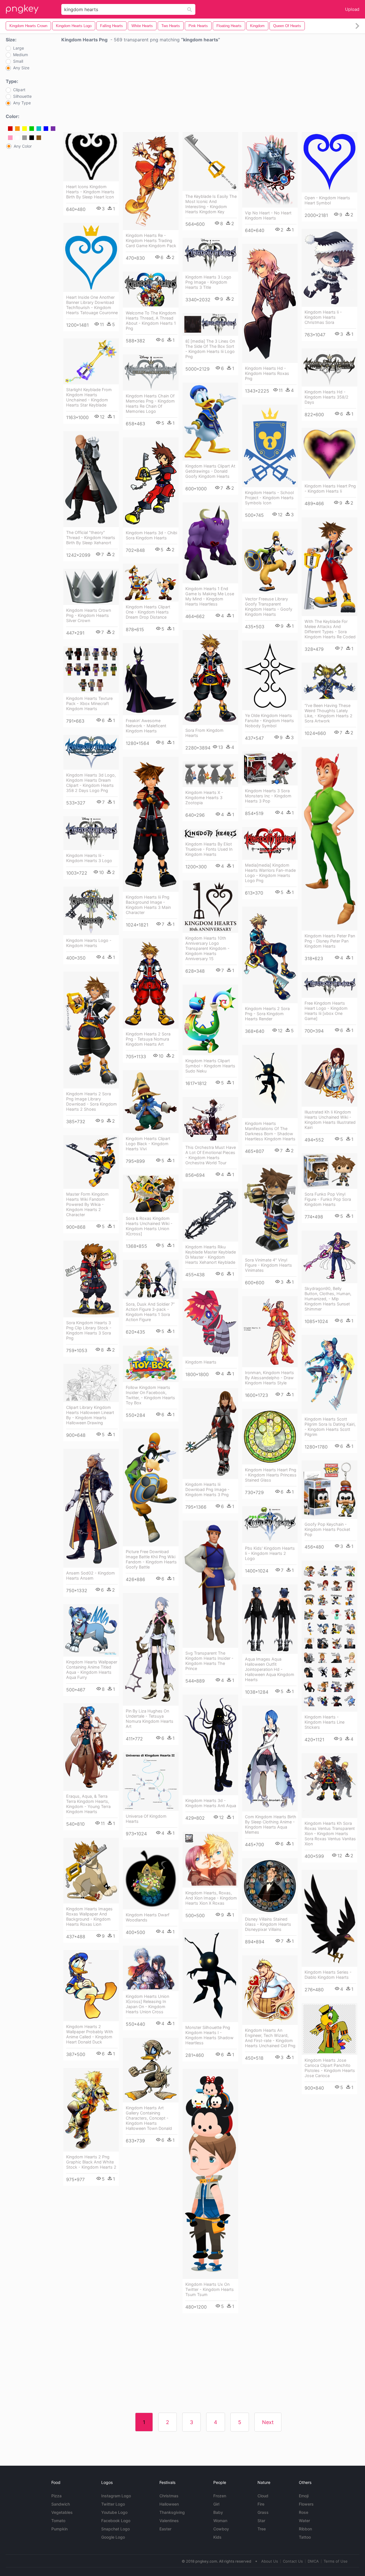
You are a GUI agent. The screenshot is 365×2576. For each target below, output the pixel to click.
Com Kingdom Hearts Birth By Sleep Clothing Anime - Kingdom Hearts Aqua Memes (271, 1824)
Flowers (306, 2504)
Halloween (169, 2504)
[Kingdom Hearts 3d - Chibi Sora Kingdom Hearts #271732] (151, 482)
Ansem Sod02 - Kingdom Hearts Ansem (91, 1576)
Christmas (169, 2496)
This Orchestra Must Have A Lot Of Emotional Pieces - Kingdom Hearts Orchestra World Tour (211, 1155)
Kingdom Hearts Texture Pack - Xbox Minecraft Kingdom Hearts (89, 703)
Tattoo (305, 2537)
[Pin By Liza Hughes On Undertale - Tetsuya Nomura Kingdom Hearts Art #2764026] (151, 1649)
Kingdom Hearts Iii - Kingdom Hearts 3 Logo (89, 858)
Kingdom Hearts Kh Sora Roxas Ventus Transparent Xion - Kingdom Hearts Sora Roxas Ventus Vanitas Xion (330, 1834)
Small (18, 61)
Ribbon (305, 2529)
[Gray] (25, 138)
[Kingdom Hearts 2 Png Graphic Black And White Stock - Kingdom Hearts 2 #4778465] (91, 2110)
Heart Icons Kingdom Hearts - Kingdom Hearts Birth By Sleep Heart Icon (90, 192)
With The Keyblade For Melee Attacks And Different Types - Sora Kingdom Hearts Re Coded (330, 629)
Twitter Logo (113, 2504)
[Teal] (39, 129)
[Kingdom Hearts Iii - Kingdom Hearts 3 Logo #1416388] (91, 833)
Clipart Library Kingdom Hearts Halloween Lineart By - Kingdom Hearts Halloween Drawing (90, 1415)
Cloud (263, 2496)
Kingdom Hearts (201, 1362)
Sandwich (61, 2504)
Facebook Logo (116, 2521)
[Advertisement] (210, 89)
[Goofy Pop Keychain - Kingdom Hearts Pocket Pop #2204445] (329, 1490)
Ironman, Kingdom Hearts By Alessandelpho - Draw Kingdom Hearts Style (269, 1378)
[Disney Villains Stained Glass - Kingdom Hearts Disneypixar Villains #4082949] (270, 1886)
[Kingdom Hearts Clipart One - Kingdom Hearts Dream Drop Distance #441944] (151, 583)
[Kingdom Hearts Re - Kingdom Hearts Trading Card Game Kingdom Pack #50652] (151, 181)
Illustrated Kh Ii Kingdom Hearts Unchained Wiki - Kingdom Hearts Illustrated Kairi (330, 1120)
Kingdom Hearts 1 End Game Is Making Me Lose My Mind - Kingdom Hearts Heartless (210, 596)
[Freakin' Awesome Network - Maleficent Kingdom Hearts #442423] (151, 679)
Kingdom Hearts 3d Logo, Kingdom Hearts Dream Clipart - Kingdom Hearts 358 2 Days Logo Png (91, 783)
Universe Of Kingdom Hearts (146, 1819)
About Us (270, 2561)
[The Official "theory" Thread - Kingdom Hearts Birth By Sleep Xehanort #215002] (91, 479)
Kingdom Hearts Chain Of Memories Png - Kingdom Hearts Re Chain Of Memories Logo (150, 404)
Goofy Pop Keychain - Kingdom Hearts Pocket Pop (327, 1529)
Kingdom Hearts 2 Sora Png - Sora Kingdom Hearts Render (267, 1014)
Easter (165, 2529)
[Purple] (53, 129)
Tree (262, 2529)
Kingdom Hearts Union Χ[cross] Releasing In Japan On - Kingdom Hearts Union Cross (147, 2004)
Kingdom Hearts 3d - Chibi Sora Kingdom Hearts (151, 535)
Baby (218, 2512)
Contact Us (293, 2561)
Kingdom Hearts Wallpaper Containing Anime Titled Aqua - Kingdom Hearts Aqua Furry (92, 1670)
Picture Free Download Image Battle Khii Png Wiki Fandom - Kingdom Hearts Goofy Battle (151, 1559)
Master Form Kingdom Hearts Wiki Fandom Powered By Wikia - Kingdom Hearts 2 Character (87, 1204)
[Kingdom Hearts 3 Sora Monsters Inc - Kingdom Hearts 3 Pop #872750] (270, 768)
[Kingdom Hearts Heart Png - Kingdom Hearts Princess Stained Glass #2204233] (270, 1437)
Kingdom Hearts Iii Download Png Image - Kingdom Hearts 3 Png (207, 1489)
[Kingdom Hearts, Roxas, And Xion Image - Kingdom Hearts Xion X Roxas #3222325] (210, 1860)
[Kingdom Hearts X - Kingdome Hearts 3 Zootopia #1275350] (210, 774)
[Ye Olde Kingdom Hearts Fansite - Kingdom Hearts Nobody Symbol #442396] (270, 675)
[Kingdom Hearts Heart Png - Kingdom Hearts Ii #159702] (329, 454)
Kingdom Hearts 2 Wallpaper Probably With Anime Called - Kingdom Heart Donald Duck (90, 2034)
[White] (17, 138)
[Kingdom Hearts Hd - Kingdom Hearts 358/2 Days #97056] (329, 367)
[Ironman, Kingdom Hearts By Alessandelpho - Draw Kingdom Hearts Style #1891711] (270, 1332)
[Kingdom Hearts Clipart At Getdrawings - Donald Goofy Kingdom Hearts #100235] (210, 422)
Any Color (23, 146)
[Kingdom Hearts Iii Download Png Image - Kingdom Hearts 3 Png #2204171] (210, 1434)
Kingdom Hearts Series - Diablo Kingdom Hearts (328, 1975)
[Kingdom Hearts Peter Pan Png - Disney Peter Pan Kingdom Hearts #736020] (329, 839)
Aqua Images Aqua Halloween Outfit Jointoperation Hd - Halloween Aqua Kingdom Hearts (270, 1669)
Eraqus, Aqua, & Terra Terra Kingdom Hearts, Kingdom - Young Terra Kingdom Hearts (88, 1804)
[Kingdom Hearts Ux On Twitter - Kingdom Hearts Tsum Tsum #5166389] (210, 2174)
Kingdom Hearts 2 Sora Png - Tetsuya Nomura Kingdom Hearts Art (148, 1039)
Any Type (22, 103)
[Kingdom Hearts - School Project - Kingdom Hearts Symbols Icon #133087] (270, 446)
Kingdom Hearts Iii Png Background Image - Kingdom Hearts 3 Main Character (148, 905)
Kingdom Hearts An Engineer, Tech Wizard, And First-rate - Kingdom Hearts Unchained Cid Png (270, 2038)
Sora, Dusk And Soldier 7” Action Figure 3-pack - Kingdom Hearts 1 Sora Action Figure (150, 1312)
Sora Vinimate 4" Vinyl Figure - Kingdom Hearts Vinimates (268, 1265)
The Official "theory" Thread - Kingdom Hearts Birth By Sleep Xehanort (91, 538)
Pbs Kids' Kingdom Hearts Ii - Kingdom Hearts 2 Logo (270, 1553)
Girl (216, 2504)
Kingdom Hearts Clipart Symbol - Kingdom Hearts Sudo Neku (210, 1066)
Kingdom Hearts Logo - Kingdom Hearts (89, 943)
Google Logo (113, 2537)
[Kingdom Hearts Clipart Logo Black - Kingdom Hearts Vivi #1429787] (151, 1102)
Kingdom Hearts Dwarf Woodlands (148, 1917)
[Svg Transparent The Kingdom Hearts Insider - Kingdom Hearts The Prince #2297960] (210, 1584)
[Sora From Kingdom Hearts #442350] (210, 677)
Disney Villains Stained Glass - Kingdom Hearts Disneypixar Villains (268, 1924)
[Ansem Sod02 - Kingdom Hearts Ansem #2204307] (91, 1508)
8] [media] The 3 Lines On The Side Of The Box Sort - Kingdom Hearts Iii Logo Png (210, 349)
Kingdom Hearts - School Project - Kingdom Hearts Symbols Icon (269, 498)
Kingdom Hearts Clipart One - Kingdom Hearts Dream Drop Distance (148, 612)
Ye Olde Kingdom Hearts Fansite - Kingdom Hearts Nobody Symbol (269, 721)
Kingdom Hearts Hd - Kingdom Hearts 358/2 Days (327, 397)
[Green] (32, 129)
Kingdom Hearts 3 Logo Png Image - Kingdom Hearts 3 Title (208, 282)
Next (268, 2422)
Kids (217, 2537)
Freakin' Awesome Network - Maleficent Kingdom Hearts (146, 726)
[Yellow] (25, 129)
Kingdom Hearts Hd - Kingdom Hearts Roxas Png (267, 373)
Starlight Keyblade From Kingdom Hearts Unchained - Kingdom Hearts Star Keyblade (89, 397)
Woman (220, 2521)
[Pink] (10, 138)
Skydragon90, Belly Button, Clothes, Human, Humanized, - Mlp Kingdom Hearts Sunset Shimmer (328, 1299)
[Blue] (46, 129)
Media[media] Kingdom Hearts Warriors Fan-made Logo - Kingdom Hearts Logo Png (270, 873)
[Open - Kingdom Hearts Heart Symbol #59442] (329, 162)
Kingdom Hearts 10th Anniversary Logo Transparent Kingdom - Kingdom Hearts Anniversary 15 (207, 948)
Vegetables (62, 2512)
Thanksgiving (172, 2512)
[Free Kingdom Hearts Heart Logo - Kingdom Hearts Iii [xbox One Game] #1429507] (329, 985)
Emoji (304, 2496)
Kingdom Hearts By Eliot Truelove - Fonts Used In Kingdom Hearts (209, 849)
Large (19, 48)
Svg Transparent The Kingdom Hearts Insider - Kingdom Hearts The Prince (209, 1661)
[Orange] (17, 129)
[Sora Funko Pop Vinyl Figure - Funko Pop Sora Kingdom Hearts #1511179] (329, 1171)
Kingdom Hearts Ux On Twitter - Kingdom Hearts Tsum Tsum (210, 2289)
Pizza (56, 2496)
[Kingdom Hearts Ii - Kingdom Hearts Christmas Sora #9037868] (329, 268)
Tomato (58, 2521)
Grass (263, 2512)
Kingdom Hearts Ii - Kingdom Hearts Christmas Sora (323, 317)
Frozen (220, 2496)
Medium (21, 55)
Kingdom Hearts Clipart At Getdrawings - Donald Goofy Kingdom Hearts (210, 471)
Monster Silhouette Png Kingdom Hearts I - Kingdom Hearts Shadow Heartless (209, 2035)
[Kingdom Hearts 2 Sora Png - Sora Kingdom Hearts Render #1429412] (270, 955)
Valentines (169, 2521)
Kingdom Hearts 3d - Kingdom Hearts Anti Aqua (211, 1803)
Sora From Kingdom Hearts (204, 733)
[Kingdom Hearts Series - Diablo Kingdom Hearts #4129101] (329, 1918)
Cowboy (221, 2529)
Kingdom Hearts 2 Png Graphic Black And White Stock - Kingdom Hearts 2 (91, 2162)
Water (304, 2521)
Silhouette (22, 96)
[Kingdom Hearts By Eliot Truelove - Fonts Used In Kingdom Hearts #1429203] (210, 834)
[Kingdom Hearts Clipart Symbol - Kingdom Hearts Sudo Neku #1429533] (210, 1020)
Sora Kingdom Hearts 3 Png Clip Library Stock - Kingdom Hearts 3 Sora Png (89, 1330)
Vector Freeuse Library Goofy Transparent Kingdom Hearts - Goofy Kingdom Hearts (269, 607)
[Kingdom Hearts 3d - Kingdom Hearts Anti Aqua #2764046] (210, 1745)
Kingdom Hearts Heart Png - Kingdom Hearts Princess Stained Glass (271, 1475)
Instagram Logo (116, 2496)
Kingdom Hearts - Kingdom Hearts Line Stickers (325, 1722)
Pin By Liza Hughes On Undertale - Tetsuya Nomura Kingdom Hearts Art (150, 1719)
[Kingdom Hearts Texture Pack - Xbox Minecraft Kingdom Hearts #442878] (91, 670)
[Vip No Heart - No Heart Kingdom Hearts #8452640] (270, 170)
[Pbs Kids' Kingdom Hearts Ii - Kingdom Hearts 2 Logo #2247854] (270, 1524)
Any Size (21, 68)
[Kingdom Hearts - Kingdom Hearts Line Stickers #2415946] (329, 1636)
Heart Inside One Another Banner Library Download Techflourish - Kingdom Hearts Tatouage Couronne (92, 305)
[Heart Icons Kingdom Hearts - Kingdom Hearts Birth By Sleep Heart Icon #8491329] (91, 157)
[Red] (10, 129)
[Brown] (39, 138)
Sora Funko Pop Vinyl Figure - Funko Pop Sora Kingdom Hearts (328, 1199)
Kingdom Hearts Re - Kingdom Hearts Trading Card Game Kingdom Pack (151, 240)
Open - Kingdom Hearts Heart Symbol (327, 200)
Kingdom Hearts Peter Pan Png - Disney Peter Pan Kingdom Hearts (330, 941)
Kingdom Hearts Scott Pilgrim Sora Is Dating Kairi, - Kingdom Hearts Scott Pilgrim (330, 1427)
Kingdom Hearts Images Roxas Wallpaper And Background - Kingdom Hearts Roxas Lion (89, 1916)
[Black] (32, 138)
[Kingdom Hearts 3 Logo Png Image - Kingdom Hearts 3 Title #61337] (210, 255)
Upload (352, 9)
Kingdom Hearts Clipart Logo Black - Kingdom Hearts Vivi (148, 1144)
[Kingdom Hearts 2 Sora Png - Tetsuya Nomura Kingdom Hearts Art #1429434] (151, 984)
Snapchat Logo (115, 2529)
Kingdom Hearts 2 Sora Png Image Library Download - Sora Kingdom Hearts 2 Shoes (92, 1101)
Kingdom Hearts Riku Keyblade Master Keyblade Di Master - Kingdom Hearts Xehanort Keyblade (211, 1255)
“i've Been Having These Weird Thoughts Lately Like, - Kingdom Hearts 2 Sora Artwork (328, 713)
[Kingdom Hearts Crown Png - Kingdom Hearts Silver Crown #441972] (91, 587)
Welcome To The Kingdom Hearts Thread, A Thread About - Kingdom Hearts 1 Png (151, 321)
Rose (304, 2512)
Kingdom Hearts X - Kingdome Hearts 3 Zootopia (204, 798)
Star (261, 2521)
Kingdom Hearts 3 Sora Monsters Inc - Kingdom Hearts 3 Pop (268, 796)
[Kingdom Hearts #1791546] (210, 1322)
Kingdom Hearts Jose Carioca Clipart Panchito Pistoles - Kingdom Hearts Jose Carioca (330, 2068)
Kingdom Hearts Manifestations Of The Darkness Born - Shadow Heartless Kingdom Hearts (270, 1131)
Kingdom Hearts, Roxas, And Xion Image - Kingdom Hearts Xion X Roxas (211, 1898)
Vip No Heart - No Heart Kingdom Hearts (268, 215)
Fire (261, 2504)
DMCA (313, 2561)
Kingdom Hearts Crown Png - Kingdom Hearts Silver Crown (89, 615)
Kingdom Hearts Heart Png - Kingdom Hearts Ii (330, 488)
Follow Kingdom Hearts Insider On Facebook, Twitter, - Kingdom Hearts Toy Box (150, 1395)
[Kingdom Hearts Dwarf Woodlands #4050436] (151, 1878)
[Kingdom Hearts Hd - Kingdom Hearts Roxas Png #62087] (270, 303)
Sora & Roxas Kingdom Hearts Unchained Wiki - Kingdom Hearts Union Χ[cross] (149, 1226)
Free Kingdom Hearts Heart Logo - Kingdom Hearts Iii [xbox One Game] (326, 1011)
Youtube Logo (114, 2512)
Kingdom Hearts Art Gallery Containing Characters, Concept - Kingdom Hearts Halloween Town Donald (149, 2118)
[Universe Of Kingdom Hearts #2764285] (151, 1782)
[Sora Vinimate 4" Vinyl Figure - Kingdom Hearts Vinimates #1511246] (270, 1210)
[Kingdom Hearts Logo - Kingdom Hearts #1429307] (91, 911)
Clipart (19, 90)
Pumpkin (59, 2529)
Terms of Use (336, 2561)
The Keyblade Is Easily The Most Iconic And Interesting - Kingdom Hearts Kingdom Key (211, 204)
